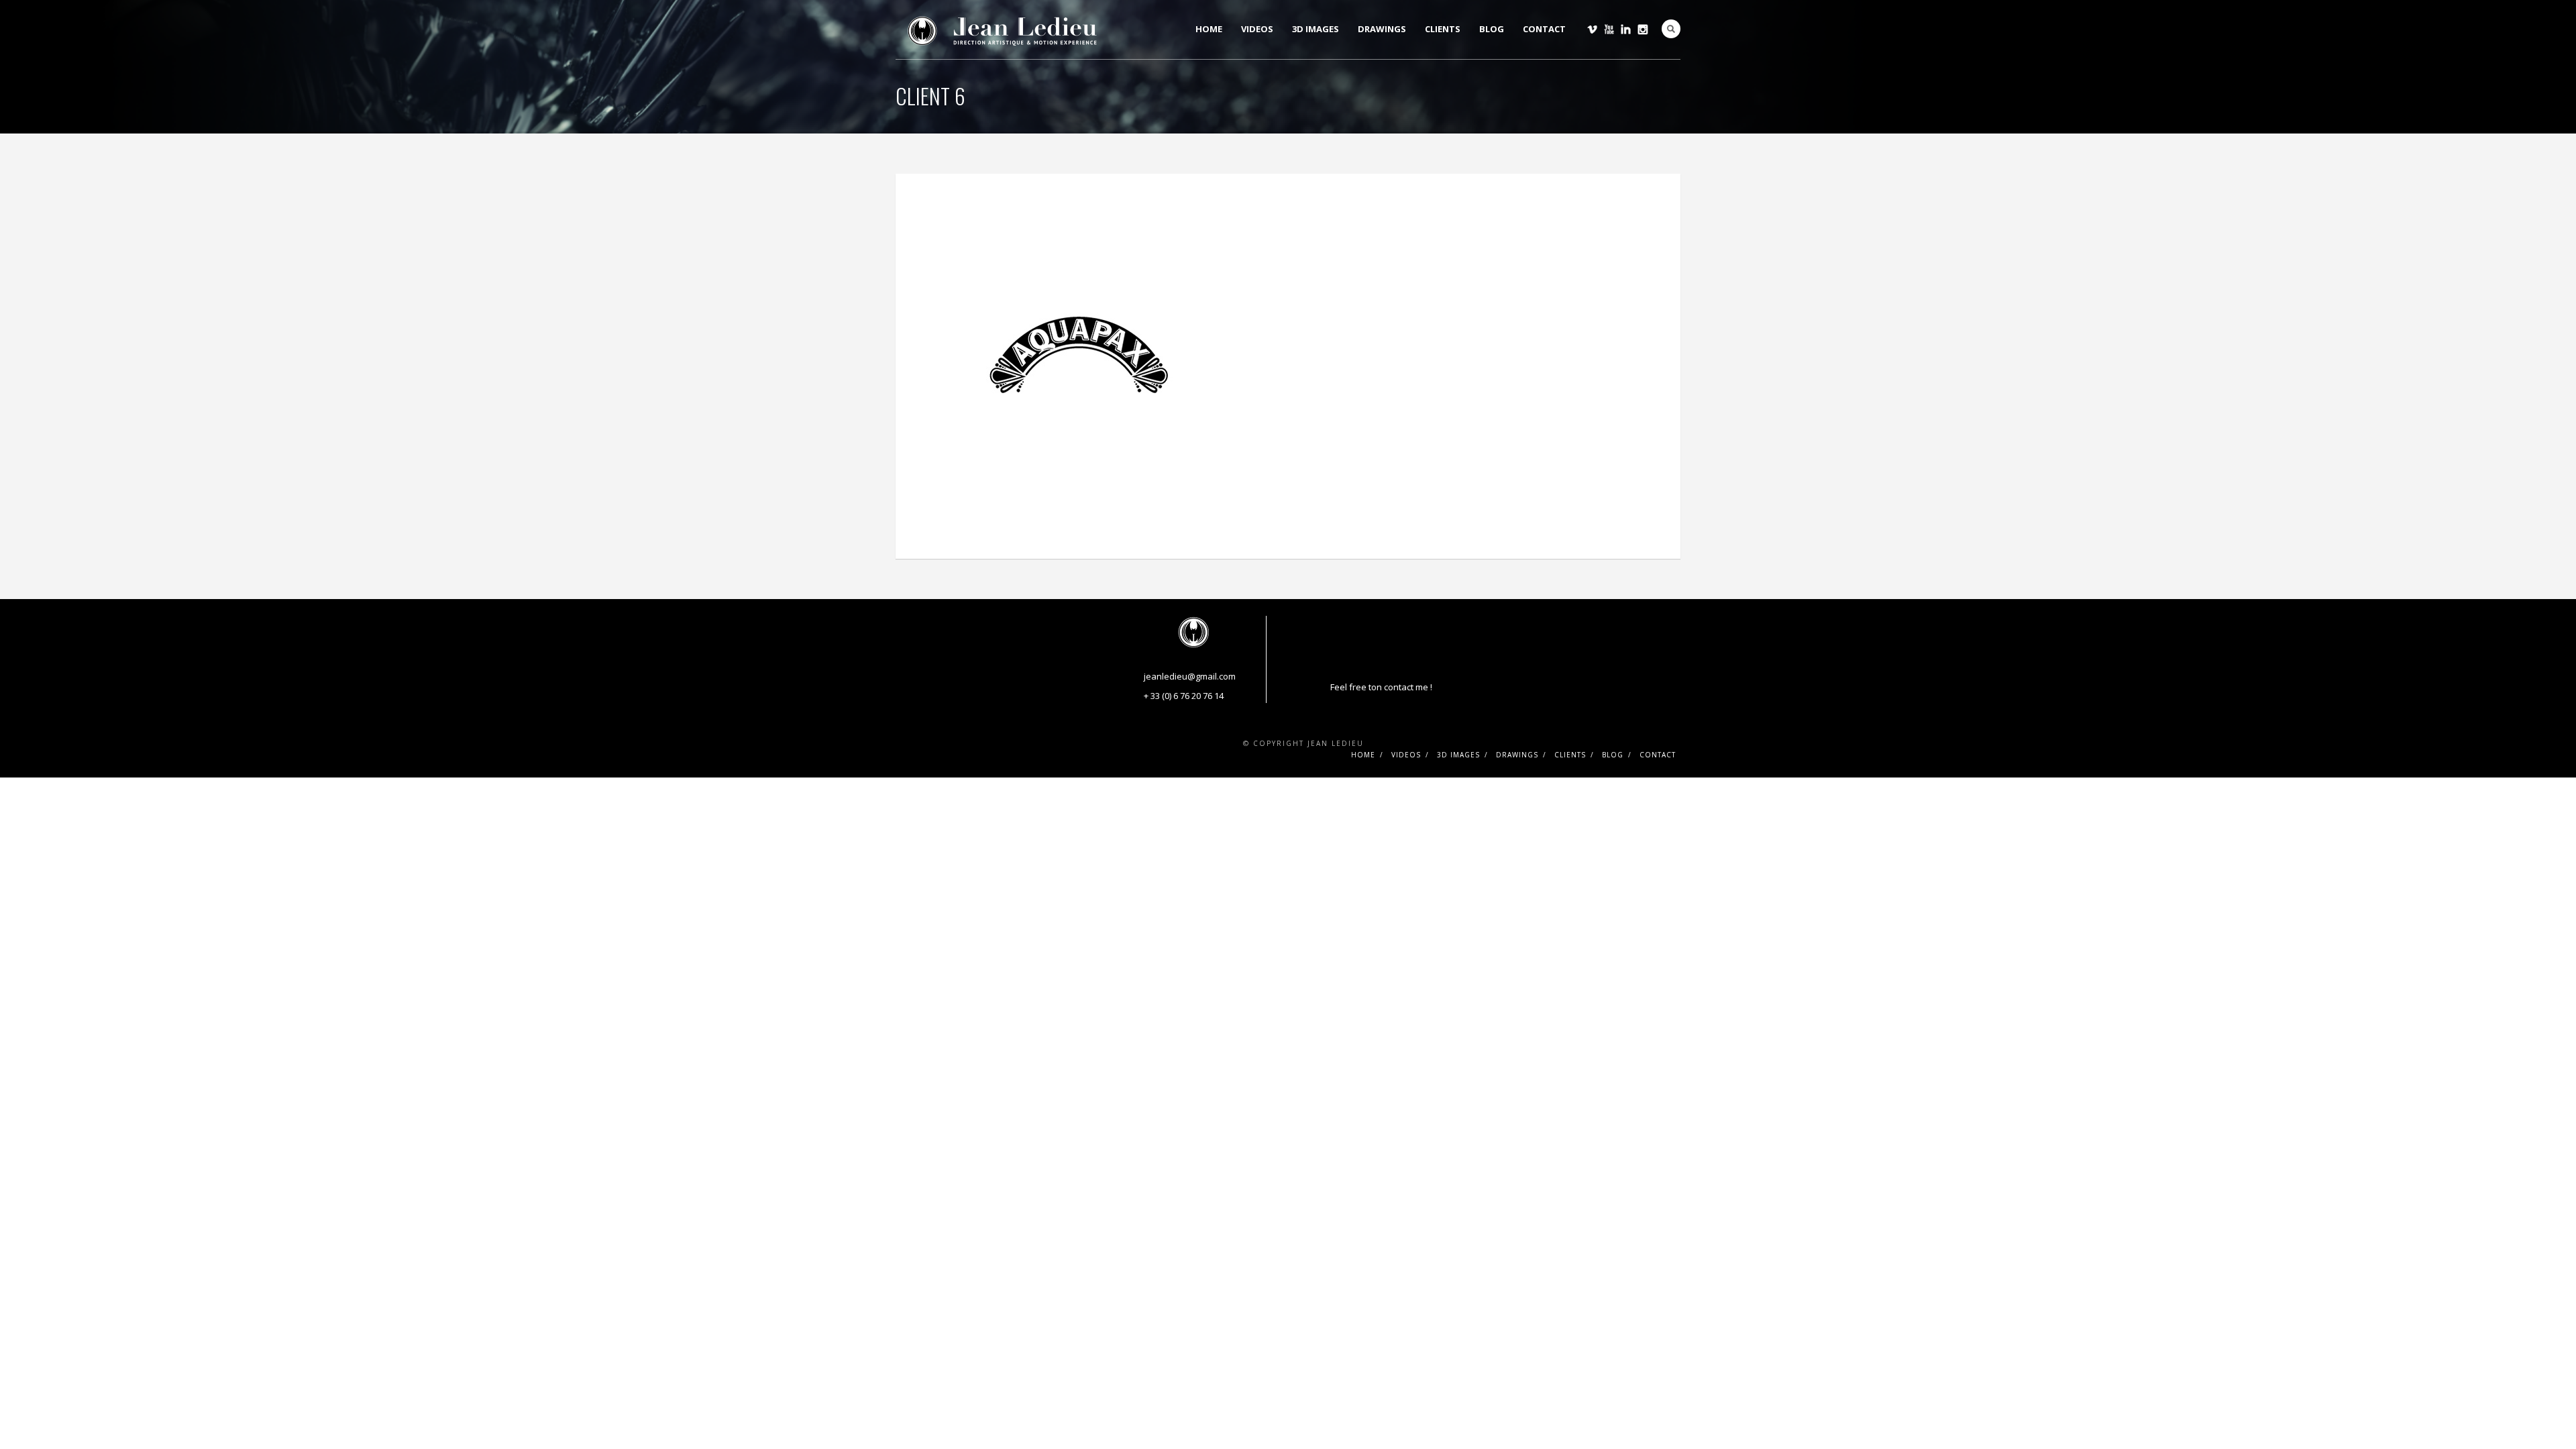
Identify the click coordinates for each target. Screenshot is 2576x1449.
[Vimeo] (1592, 29)
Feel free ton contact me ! (1381, 687)
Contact (1544, 29)
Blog (1492, 29)
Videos (1257, 29)
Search (1671, 29)
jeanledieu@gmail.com (1190, 676)
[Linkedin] (1626, 29)
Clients (1443, 29)
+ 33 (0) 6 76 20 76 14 (1184, 696)
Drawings (1382, 29)
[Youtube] (1609, 29)
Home (1209, 29)
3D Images (1316, 29)
